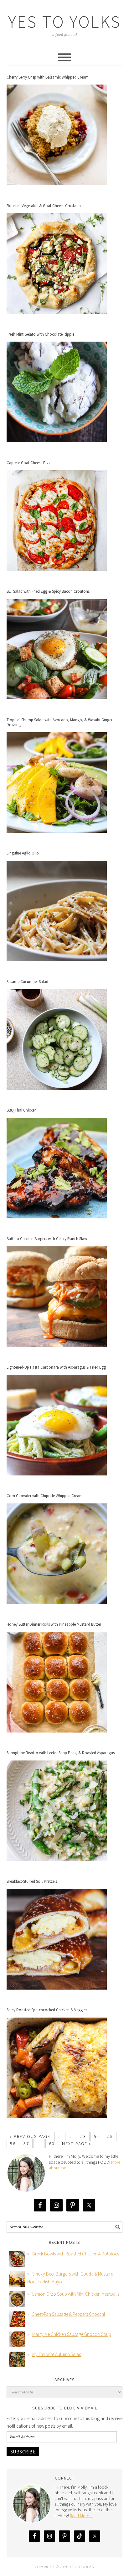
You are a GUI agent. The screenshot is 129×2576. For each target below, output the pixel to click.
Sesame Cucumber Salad (27, 982)
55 (110, 2136)
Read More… (81, 2516)
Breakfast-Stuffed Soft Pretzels (32, 1881)
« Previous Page (30, 2136)
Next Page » (77, 2144)
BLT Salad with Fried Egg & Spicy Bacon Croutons (48, 591)
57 (26, 2144)
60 (52, 2144)
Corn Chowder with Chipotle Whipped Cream (45, 1496)
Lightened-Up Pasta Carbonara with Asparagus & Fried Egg (56, 1367)
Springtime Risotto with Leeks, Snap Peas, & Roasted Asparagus (61, 1753)
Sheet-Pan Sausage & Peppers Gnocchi (69, 2314)
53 (83, 2136)
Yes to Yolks (64, 22)
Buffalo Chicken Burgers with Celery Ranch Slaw (47, 1239)
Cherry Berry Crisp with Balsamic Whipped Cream (48, 77)
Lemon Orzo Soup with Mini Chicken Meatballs (76, 2294)
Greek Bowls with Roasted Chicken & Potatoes (76, 2254)
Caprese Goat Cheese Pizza (30, 463)
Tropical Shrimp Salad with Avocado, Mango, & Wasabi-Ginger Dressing (59, 722)
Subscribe (23, 2452)
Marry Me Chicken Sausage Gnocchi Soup (72, 2334)
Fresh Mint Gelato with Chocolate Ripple (40, 334)
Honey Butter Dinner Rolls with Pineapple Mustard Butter (54, 1624)
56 (13, 2144)
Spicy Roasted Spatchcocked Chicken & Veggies (47, 2010)
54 (97, 2136)
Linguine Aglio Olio (23, 853)
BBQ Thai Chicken (22, 1110)
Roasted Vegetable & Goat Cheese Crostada (44, 206)
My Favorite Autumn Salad (57, 2354)
